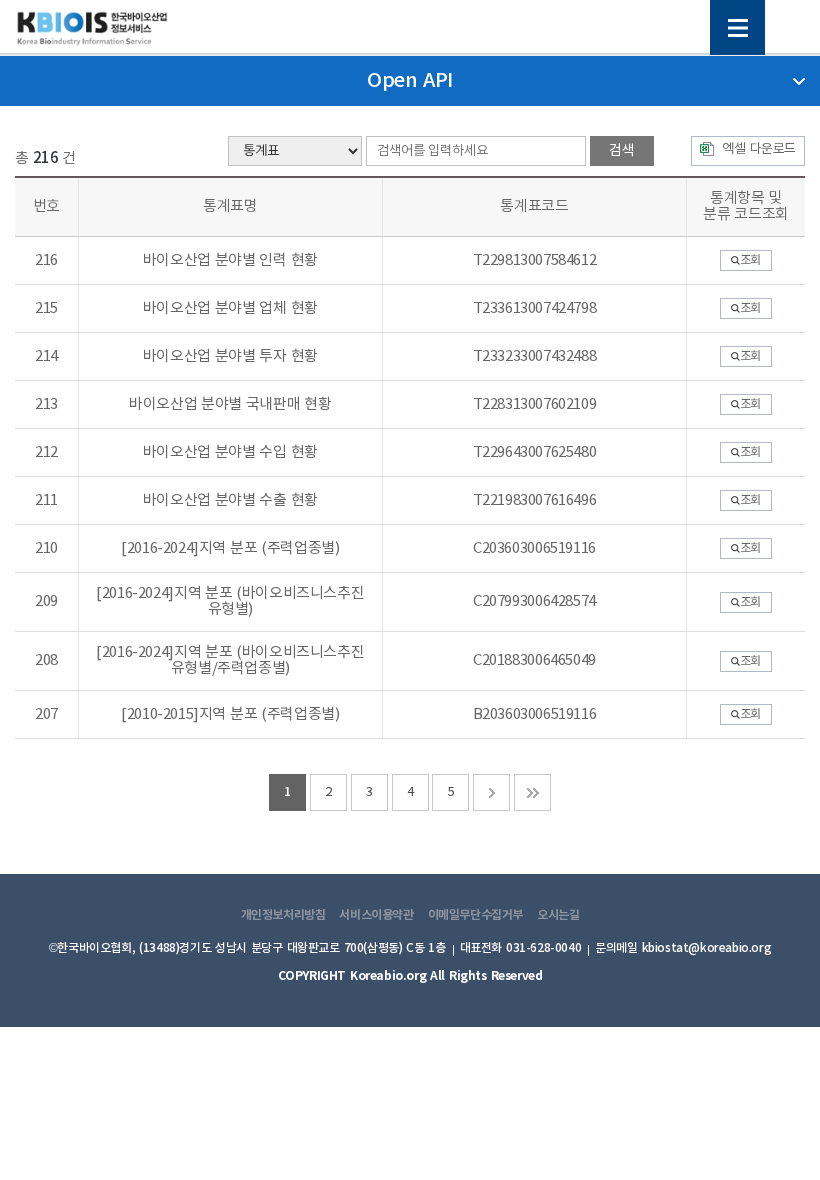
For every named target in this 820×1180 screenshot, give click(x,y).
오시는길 (558, 915)
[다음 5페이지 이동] (491, 792)
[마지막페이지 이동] (532, 792)
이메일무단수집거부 (476, 915)
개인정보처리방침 (283, 915)
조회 (750, 260)
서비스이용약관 (376, 915)
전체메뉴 (737, 27)
